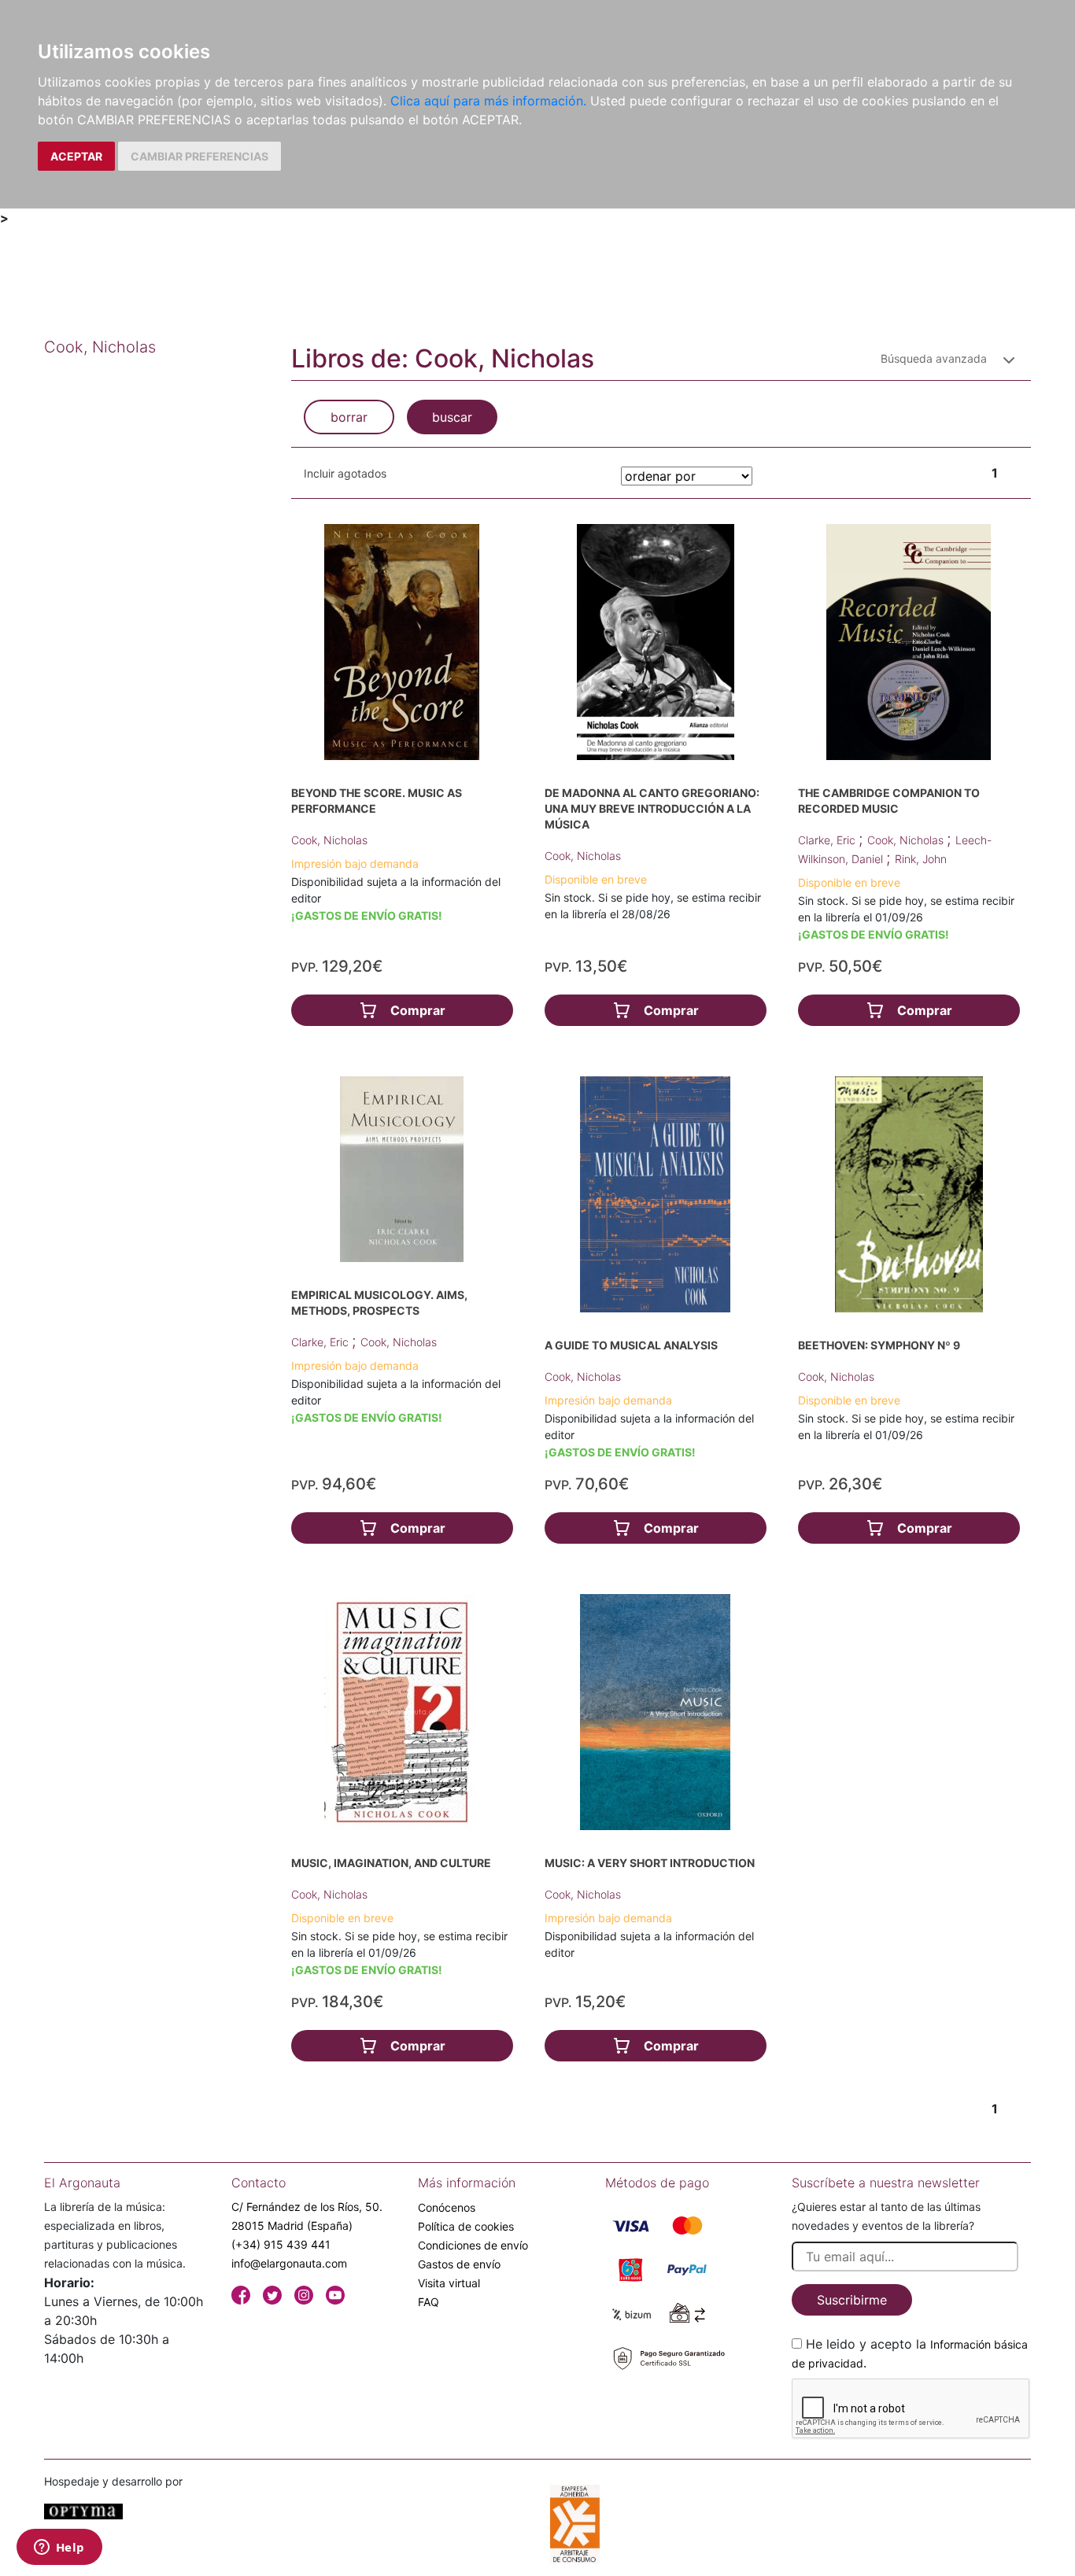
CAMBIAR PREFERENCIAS (199, 156)
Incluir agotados (345, 473)
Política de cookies (466, 2226)
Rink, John (921, 859)
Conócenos (447, 2207)
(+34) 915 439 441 (281, 2244)
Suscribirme (852, 2300)
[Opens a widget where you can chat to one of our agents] (59, 2548)
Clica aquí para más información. (488, 101)
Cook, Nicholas (329, 840)
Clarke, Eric (828, 840)
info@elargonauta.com (289, 2263)
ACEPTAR (76, 156)
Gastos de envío (459, 2264)
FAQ (429, 2302)
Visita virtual (449, 2283)
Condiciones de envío (473, 2245)
